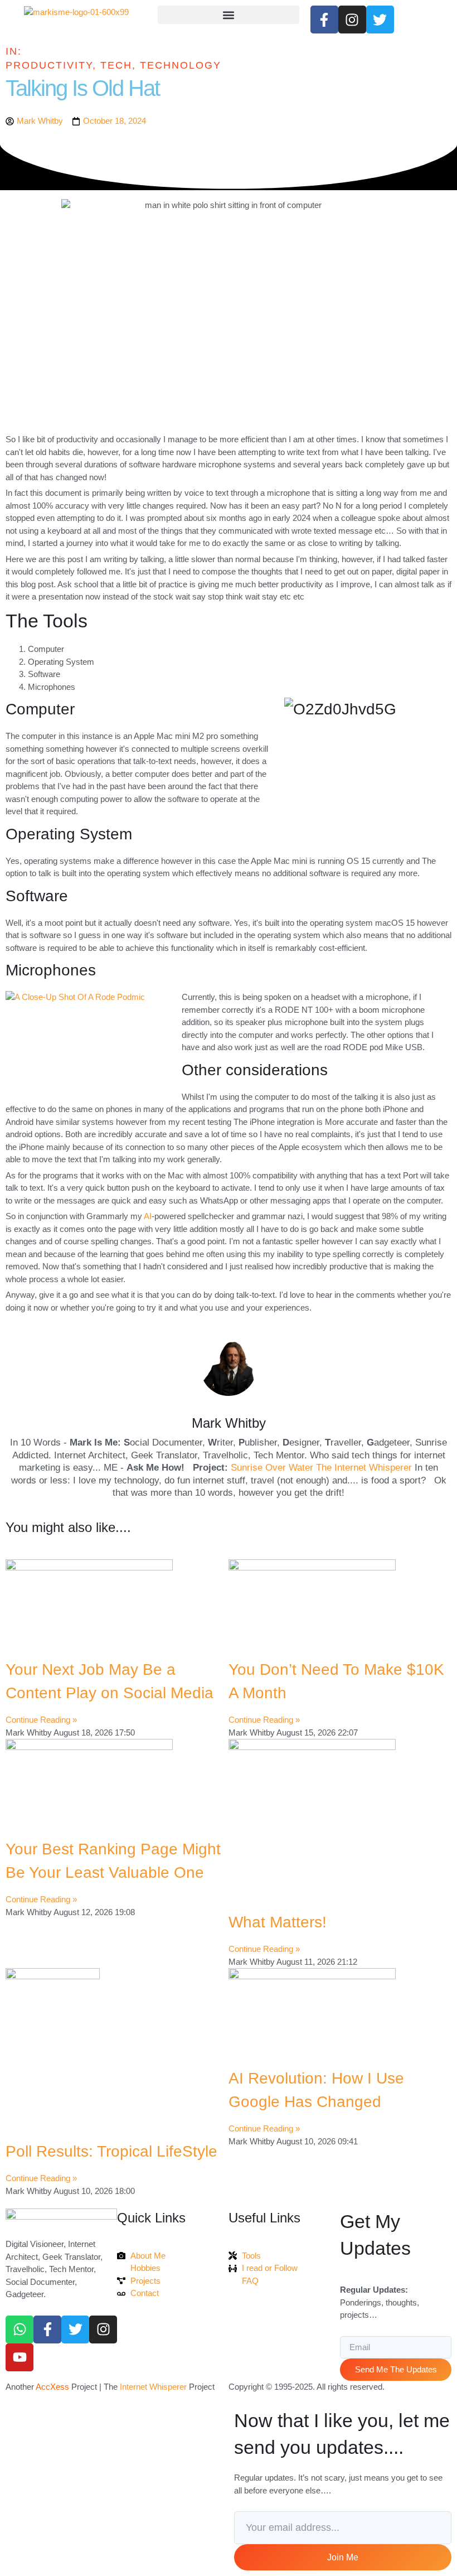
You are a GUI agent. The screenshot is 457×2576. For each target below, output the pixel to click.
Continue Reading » (41, 1720)
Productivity (49, 65)
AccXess (52, 2387)
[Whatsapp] (20, 2329)
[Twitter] (75, 2329)
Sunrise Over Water (272, 1468)
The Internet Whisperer (364, 1468)
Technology (181, 65)
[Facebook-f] (47, 2329)
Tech (116, 65)
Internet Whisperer (153, 2387)
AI (148, 1216)
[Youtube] (20, 2357)
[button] (228, 15)
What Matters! (278, 1922)
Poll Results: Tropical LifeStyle (111, 2151)
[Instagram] (103, 2329)
